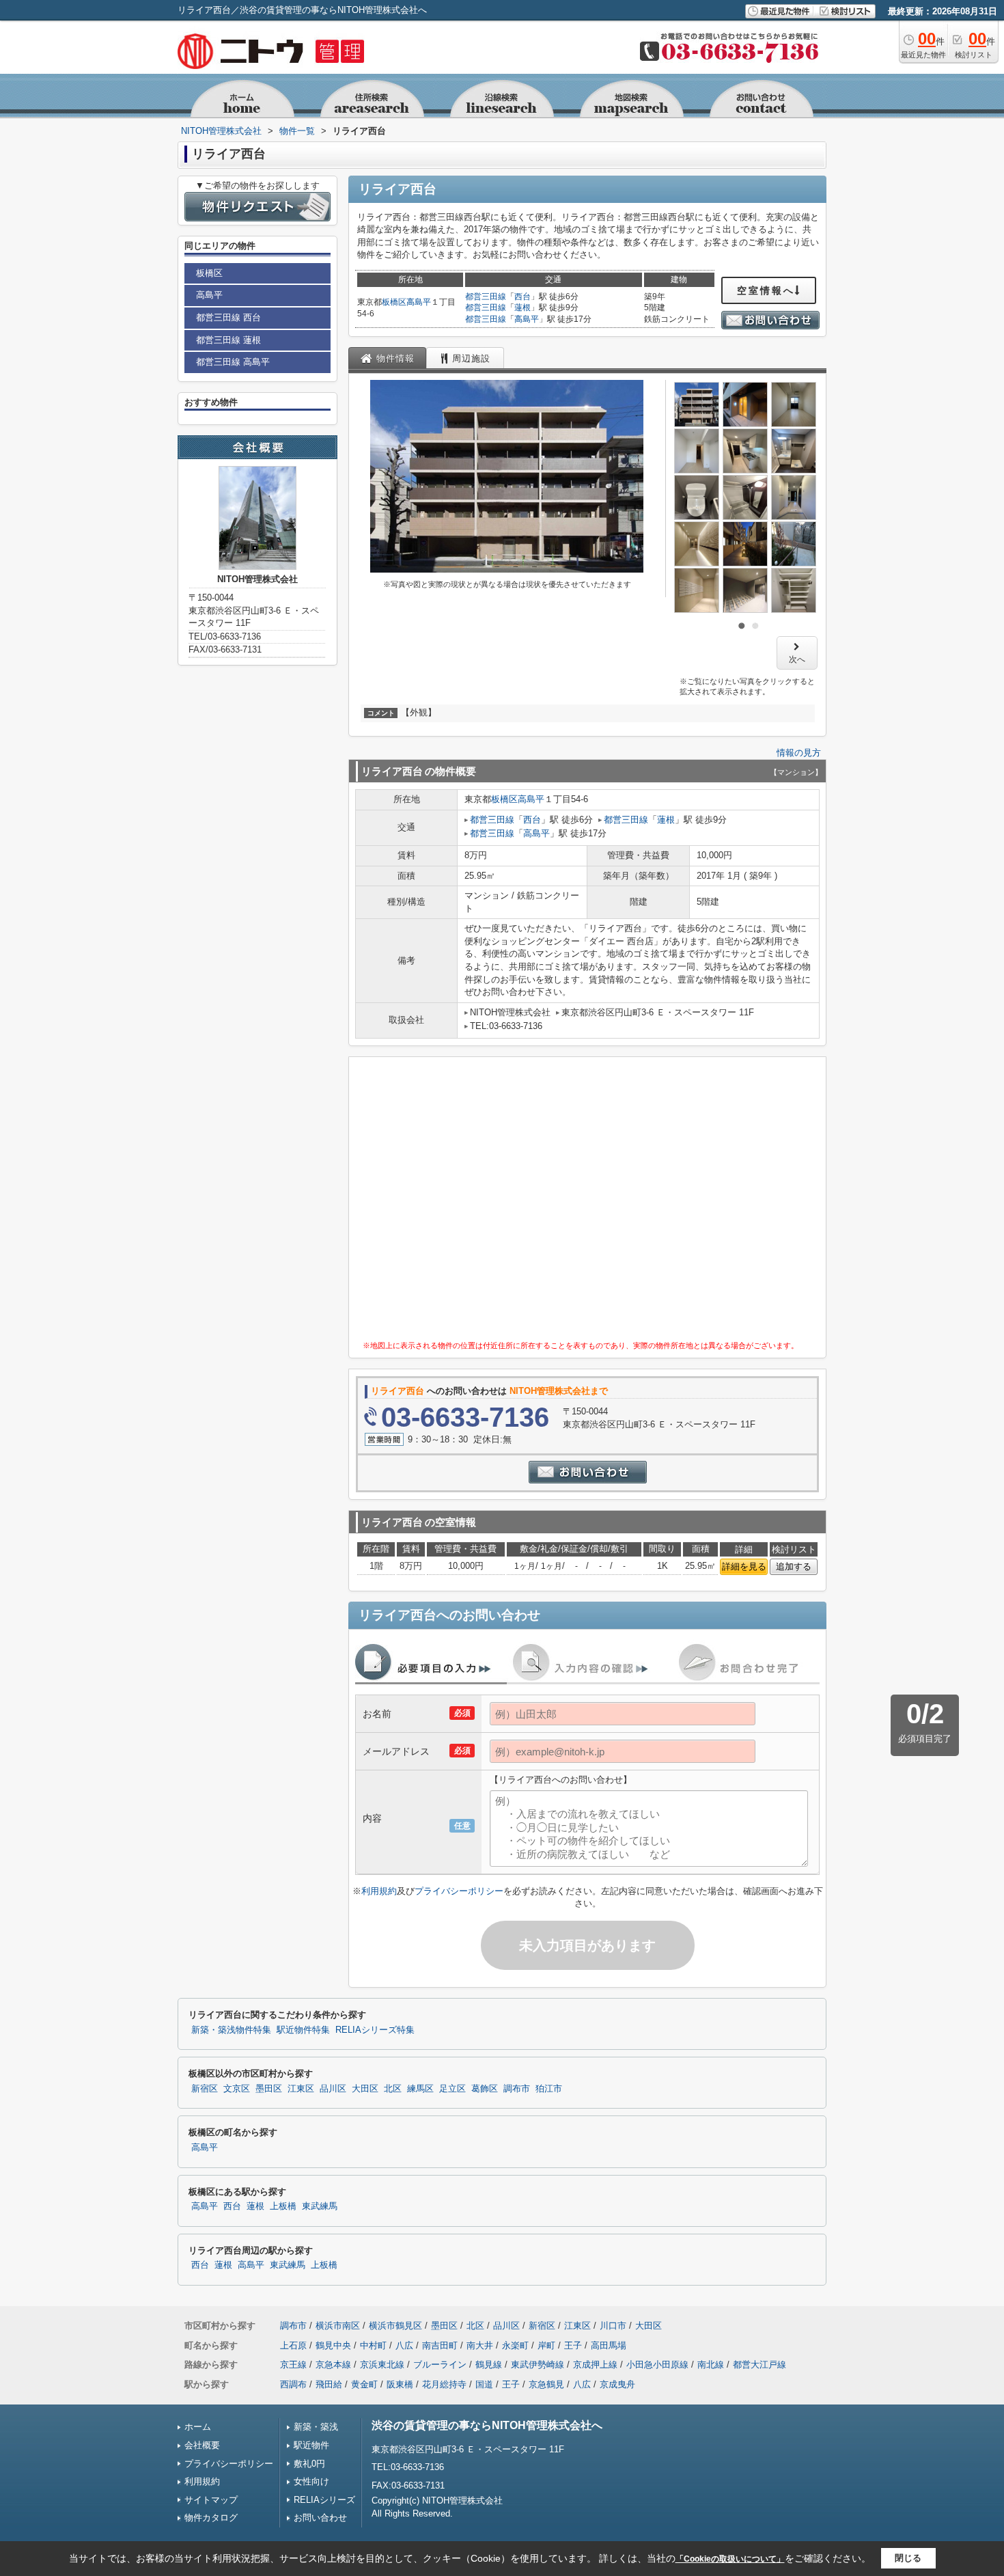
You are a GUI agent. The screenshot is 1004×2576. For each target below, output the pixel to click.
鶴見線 (489, 2365)
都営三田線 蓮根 (228, 340)
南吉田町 (440, 2345)
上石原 (293, 2345)
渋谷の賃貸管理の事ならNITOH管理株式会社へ (487, 2425)
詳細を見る (744, 1566)
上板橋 (283, 2206)
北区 (393, 2089)
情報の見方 (799, 753)
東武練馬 (320, 2206)
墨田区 (269, 2089)
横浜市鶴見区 (395, 2326)
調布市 (517, 2089)
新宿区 (205, 2089)
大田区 (365, 2089)
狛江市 (549, 2089)
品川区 (333, 2089)
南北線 (711, 2365)
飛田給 (329, 2384)
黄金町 (364, 2384)
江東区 (301, 2089)
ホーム (198, 2427)
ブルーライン (440, 2365)
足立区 (452, 2089)
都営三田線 (486, 297)
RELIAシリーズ (324, 2500)
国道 (484, 2384)
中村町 (373, 2345)
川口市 (613, 2326)
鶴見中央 (333, 2345)
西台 (522, 297)
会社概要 (202, 2445)
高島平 (419, 302)
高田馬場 (609, 2345)
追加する (794, 1566)
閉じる (908, 2558)
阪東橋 (400, 2384)
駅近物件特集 (303, 2030)
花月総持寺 (444, 2384)
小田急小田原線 (657, 2365)
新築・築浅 (316, 2427)
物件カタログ (211, 2518)
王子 (573, 2345)
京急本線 (333, 2365)
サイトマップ (211, 2500)
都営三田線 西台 (228, 317)
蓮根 (522, 307)
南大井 (480, 2345)
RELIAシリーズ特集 (375, 2030)
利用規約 (379, 1891)
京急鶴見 (546, 2384)
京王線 (293, 2365)
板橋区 (394, 302)
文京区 (237, 2089)
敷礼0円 (309, 2464)
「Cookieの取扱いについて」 (730, 2559)
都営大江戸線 (759, 2365)
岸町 (546, 2345)
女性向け (311, 2481)
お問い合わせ (320, 2518)
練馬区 (420, 2089)
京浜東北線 (382, 2365)
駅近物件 (311, 2445)
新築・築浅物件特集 (231, 2030)
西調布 (293, 2384)
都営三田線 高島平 (233, 362)
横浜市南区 (338, 2326)
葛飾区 (485, 2089)
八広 (404, 2345)
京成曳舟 (617, 2384)
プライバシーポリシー (459, 1891)
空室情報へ (766, 290)
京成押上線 (595, 2365)
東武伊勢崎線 (538, 2365)
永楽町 (515, 2345)
